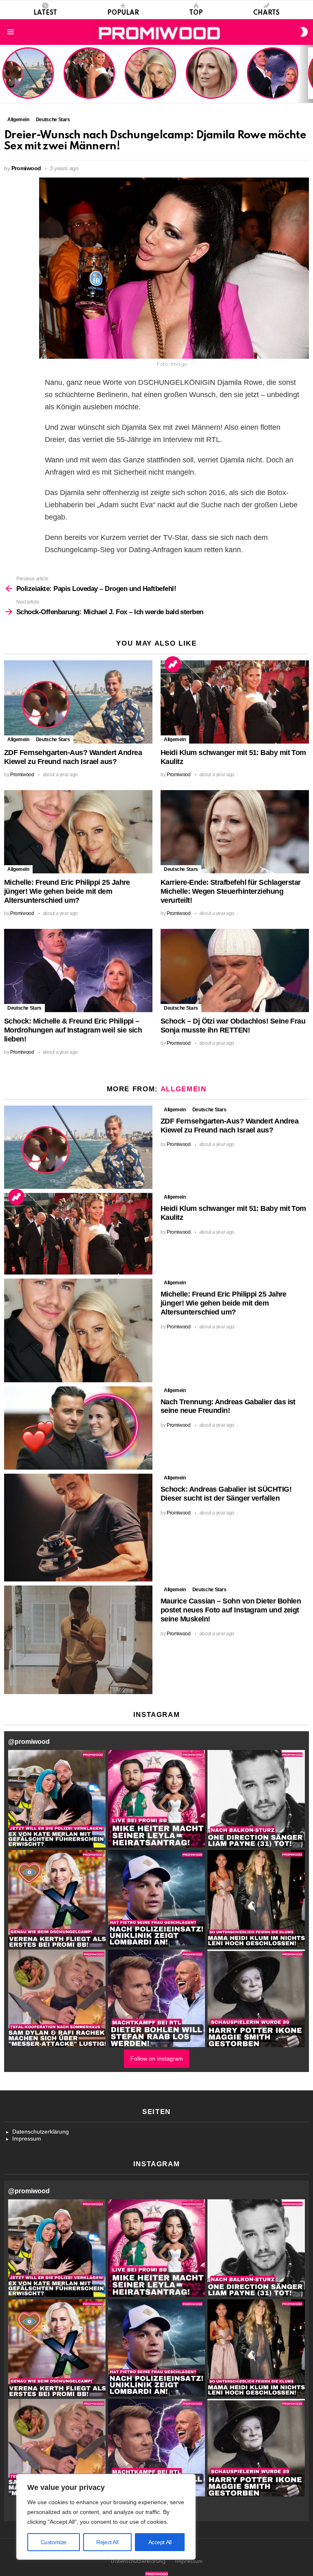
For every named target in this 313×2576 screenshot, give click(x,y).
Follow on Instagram (157, 2059)
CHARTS (266, 13)
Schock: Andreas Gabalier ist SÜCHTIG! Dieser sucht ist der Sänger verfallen (226, 1494)
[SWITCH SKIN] (304, 32)
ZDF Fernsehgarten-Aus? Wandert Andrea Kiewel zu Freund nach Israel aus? (27, 77)
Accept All (160, 2542)
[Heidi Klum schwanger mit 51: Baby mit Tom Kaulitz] (235, 702)
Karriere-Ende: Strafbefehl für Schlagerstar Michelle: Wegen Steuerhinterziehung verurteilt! (212, 77)
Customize (54, 2542)
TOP (196, 13)
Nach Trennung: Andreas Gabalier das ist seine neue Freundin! (228, 1406)
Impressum (27, 2139)
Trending (173, 664)
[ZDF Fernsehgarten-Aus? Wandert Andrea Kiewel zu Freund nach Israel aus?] (78, 702)
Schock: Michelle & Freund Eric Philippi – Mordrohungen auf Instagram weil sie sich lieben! (272, 74)
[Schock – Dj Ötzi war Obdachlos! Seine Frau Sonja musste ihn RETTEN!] (235, 971)
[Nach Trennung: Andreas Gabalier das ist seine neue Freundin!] (78, 1428)
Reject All (107, 2542)
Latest (45, 13)
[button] (57, 1799)
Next (309, 74)
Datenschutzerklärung (41, 2132)
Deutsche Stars (53, 739)
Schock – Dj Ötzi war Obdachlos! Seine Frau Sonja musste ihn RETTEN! (233, 1026)
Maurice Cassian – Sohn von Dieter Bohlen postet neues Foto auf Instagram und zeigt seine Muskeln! (231, 1610)
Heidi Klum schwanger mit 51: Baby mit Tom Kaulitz (89, 83)
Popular (123, 13)
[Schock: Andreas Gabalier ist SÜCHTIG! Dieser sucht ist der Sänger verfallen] (78, 1528)
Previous (4, 74)
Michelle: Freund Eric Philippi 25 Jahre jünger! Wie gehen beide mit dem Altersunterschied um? (151, 74)
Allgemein (18, 739)
